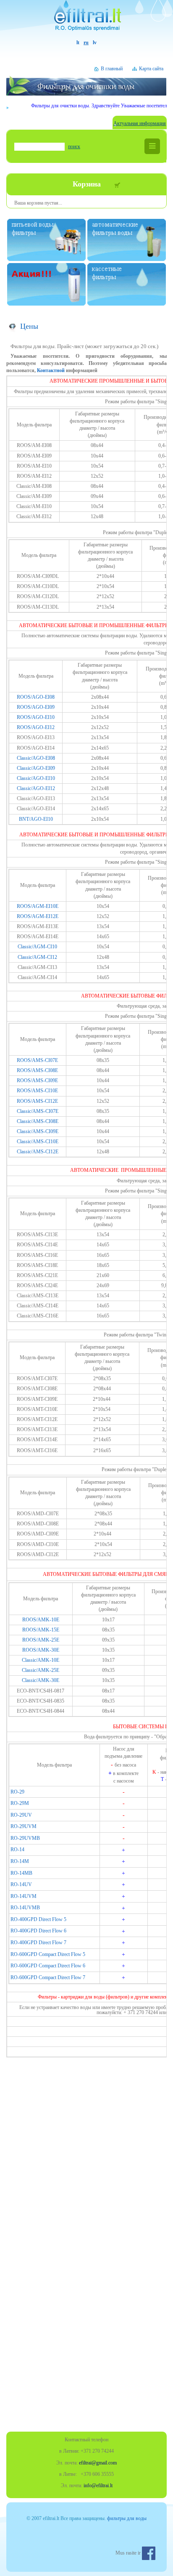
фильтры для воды (127, 2518)
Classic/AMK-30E (41, 1680)
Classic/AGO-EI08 (36, 758)
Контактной (51, 370)
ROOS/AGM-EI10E (38, 906)
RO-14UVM (24, 1896)
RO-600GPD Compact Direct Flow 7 (48, 1977)
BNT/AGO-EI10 (36, 819)
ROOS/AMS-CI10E (37, 1091)
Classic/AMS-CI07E (38, 1111)
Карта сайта (151, 69)
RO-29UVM (24, 1826)
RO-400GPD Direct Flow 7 (38, 1943)
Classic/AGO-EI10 (36, 778)
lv (95, 43)
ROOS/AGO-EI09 (36, 707)
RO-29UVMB (25, 1838)
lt (78, 43)
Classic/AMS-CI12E (38, 1152)
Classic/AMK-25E (41, 1670)
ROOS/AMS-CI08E (37, 1070)
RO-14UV (21, 1884)
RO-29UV (21, 1815)
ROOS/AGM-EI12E (38, 916)
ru (86, 43)
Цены (29, 326)
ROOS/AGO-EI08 (36, 697)
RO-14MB (21, 1873)
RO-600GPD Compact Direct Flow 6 (48, 1966)
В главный (112, 69)
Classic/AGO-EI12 (36, 788)
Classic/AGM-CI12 (37, 957)
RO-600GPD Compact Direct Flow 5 (48, 1954)
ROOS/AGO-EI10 (36, 717)
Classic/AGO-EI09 (36, 768)
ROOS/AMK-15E (41, 1630)
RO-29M (20, 1803)
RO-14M (20, 1861)
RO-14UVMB (25, 1908)
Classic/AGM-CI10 (37, 947)
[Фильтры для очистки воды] (86, 20)
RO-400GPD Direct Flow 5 (38, 1919)
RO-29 (17, 1792)
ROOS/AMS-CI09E (37, 1080)
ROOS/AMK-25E (41, 1640)
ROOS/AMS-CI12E (37, 1101)
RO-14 (17, 1850)
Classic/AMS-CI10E (38, 1142)
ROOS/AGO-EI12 (36, 727)
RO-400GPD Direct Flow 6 (38, 1931)
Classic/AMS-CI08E (38, 1121)
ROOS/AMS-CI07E (37, 1060)
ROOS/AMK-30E (41, 1650)
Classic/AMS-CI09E (38, 1131)
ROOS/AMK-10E (41, 1620)
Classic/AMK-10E (41, 1660)
